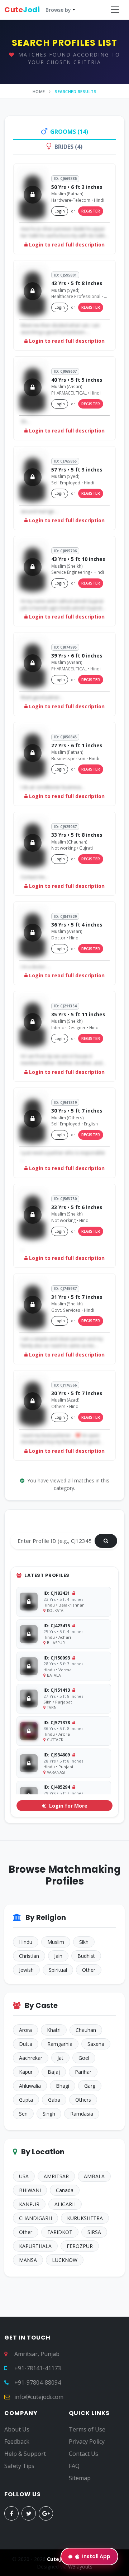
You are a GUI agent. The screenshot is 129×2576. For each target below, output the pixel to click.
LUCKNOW (65, 2260)
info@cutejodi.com (39, 2397)
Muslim (56, 1942)
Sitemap (80, 2478)
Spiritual (58, 1970)
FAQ (74, 2466)
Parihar (83, 2072)
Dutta (26, 2044)
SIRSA (94, 2232)
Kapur (26, 2072)
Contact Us (83, 2454)
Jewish (26, 1970)
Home (39, 91)
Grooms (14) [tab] (69, 132)
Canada (65, 2190)
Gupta (26, 2100)
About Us (17, 2429)
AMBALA (94, 2176)
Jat (60, 2058)
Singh (49, 2114)
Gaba (54, 2100)
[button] (40, 10)
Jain (58, 1956)
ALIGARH (65, 2204)
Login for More (68, 1806)
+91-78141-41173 (38, 2368)
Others (83, 2100)
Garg (90, 2086)
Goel (84, 2058)
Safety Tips (19, 2466)
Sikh (84, 1942)
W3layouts (80, 2567)
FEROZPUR (80, 2246)
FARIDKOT (60, 2232)
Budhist (86, 1956)
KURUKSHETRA (85, 2218)
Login (60, 211)
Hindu (26, 1942)
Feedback (17, 2441)
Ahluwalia (30, 2086)
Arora (25, 2030)
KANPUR (29, 2204)
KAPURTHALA (35, 2246)
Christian (29, 1956)
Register (91, 211)
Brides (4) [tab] (68, 147)
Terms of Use (87, 2429)
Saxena (96, 2044)
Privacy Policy (87, 2441)
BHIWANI (30, 2190)
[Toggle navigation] (115, 10)
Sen (23, 2114)
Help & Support (25, 2454)
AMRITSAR (56, 2176)
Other (89, 1970)
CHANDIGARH (35, 2218)
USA (24, 2176)
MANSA (28, 2260)
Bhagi (63, 2086)
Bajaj (54, 2072)
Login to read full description (66, 245)
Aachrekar (31, 2058)
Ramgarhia (60, 2044)
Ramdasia (82, 2114)
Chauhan (86, 2030)
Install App (96, 2556)
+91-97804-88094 (38, 2382)
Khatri (54, 2030)
